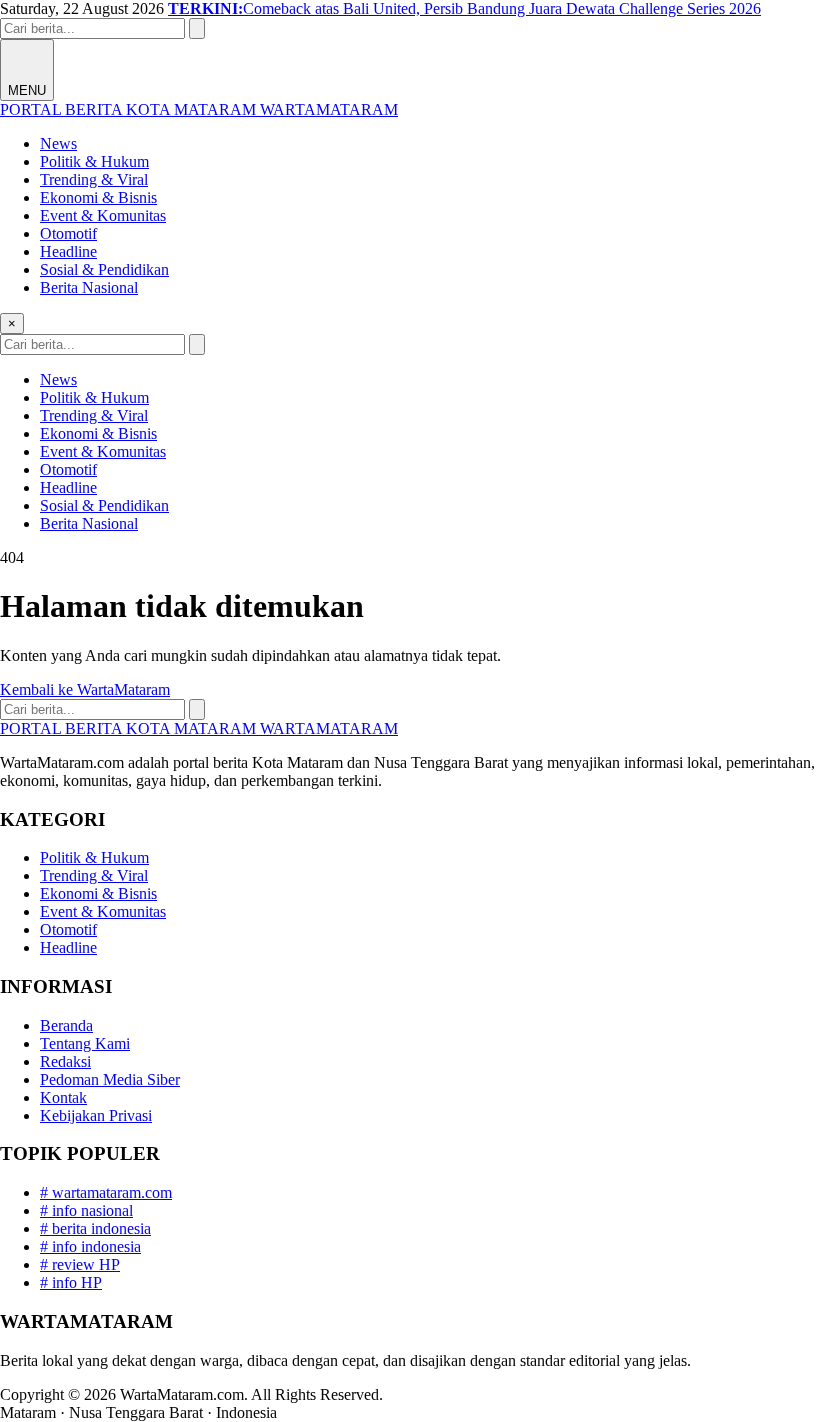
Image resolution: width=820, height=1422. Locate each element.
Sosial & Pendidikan (104, 269)
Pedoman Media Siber (110, 1079)
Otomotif (68, 233)
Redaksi (65, 1061)
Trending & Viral (94, 179)
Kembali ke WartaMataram (85, 689)
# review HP (80, 1264)
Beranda (66, 1025)
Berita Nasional (89, 287)
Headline (68, 251)
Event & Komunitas (103, 215)
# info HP (71, 1282)
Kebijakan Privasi (96, 1115)
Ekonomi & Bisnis (98, 197)
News (58, 143)
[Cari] (197, 28)
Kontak (63, 1097)
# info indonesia (90, 1246)
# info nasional (86, 1210)
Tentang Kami (85, 1043)
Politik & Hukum (94, 161)
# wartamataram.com (106, 1192)
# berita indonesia (95, 1228)
